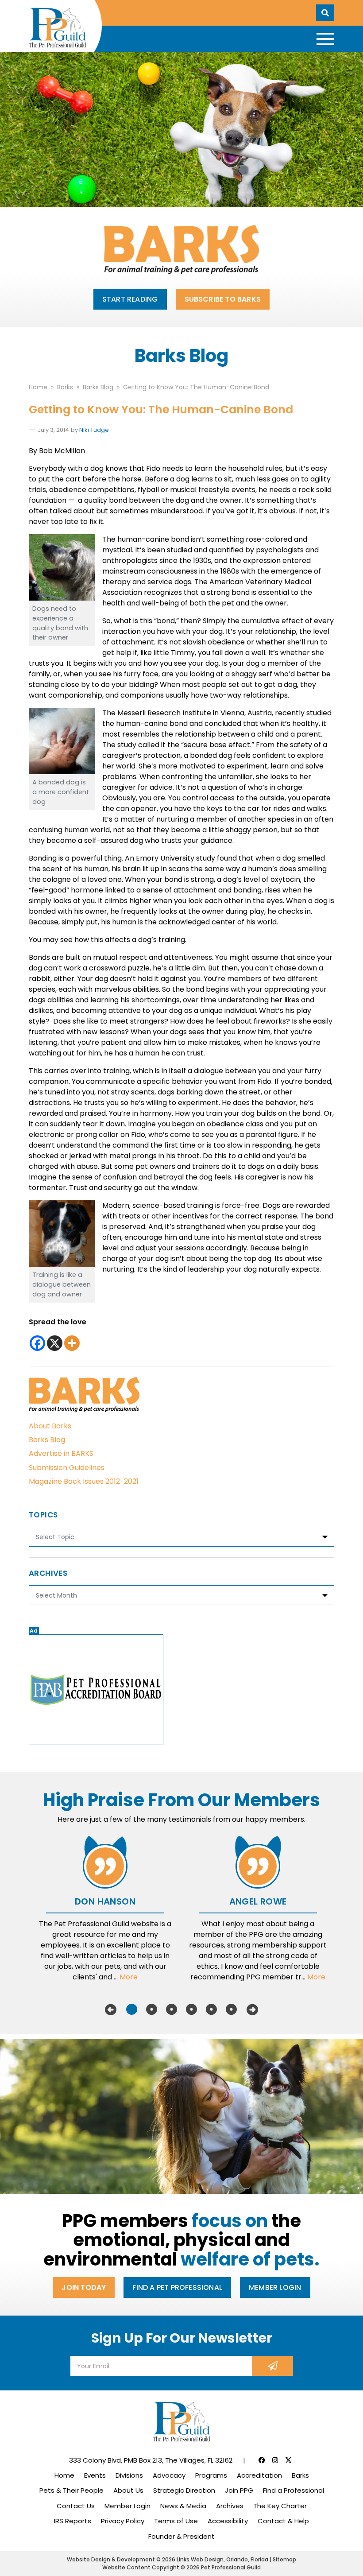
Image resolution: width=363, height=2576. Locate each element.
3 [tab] (172, 2010)
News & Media (183, 2506)
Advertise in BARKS (61, 1453)
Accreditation (259, 2475)
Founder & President (181, 2536)
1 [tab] (132, 2010)
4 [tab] (191, 2010)
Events (95, 2475)
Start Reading (130, 299)
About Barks (50, 1426)
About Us (128, 2490)
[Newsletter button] (272, 2366)
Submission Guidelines (67, 1468)
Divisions (129, 2475)
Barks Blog (47, 1440)
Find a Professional (293, 2490)
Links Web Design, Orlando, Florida (223, 2559)
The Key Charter (280, 2506)
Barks (300, 2475)
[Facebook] (37, 1343)
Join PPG (239, 2490)
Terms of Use (176, 2521)
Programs (211, 2475)
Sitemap (284, 2559)
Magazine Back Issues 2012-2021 (84, 1481)
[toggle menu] (325, 39)
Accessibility (228, 2521)
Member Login (275, 2287)
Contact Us (76, 2506)
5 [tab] (211, 2010)
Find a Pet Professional (177, 2287)
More (129, 1977)
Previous (111, 2010)
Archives (230, 2506)
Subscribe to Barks (223, 299)
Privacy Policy (123, 2521)
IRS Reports (73, 2521)
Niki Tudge (94, 430)
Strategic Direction (184, 2490)
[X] (55, 1343)
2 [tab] (152, 2010)
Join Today (84, 2287)
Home (64, 2475)
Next (252, 2010)
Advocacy (169, 2475)
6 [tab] (231, 2010)
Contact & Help (283, 2521)
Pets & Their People (71, 2490)
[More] (72, 1343)
